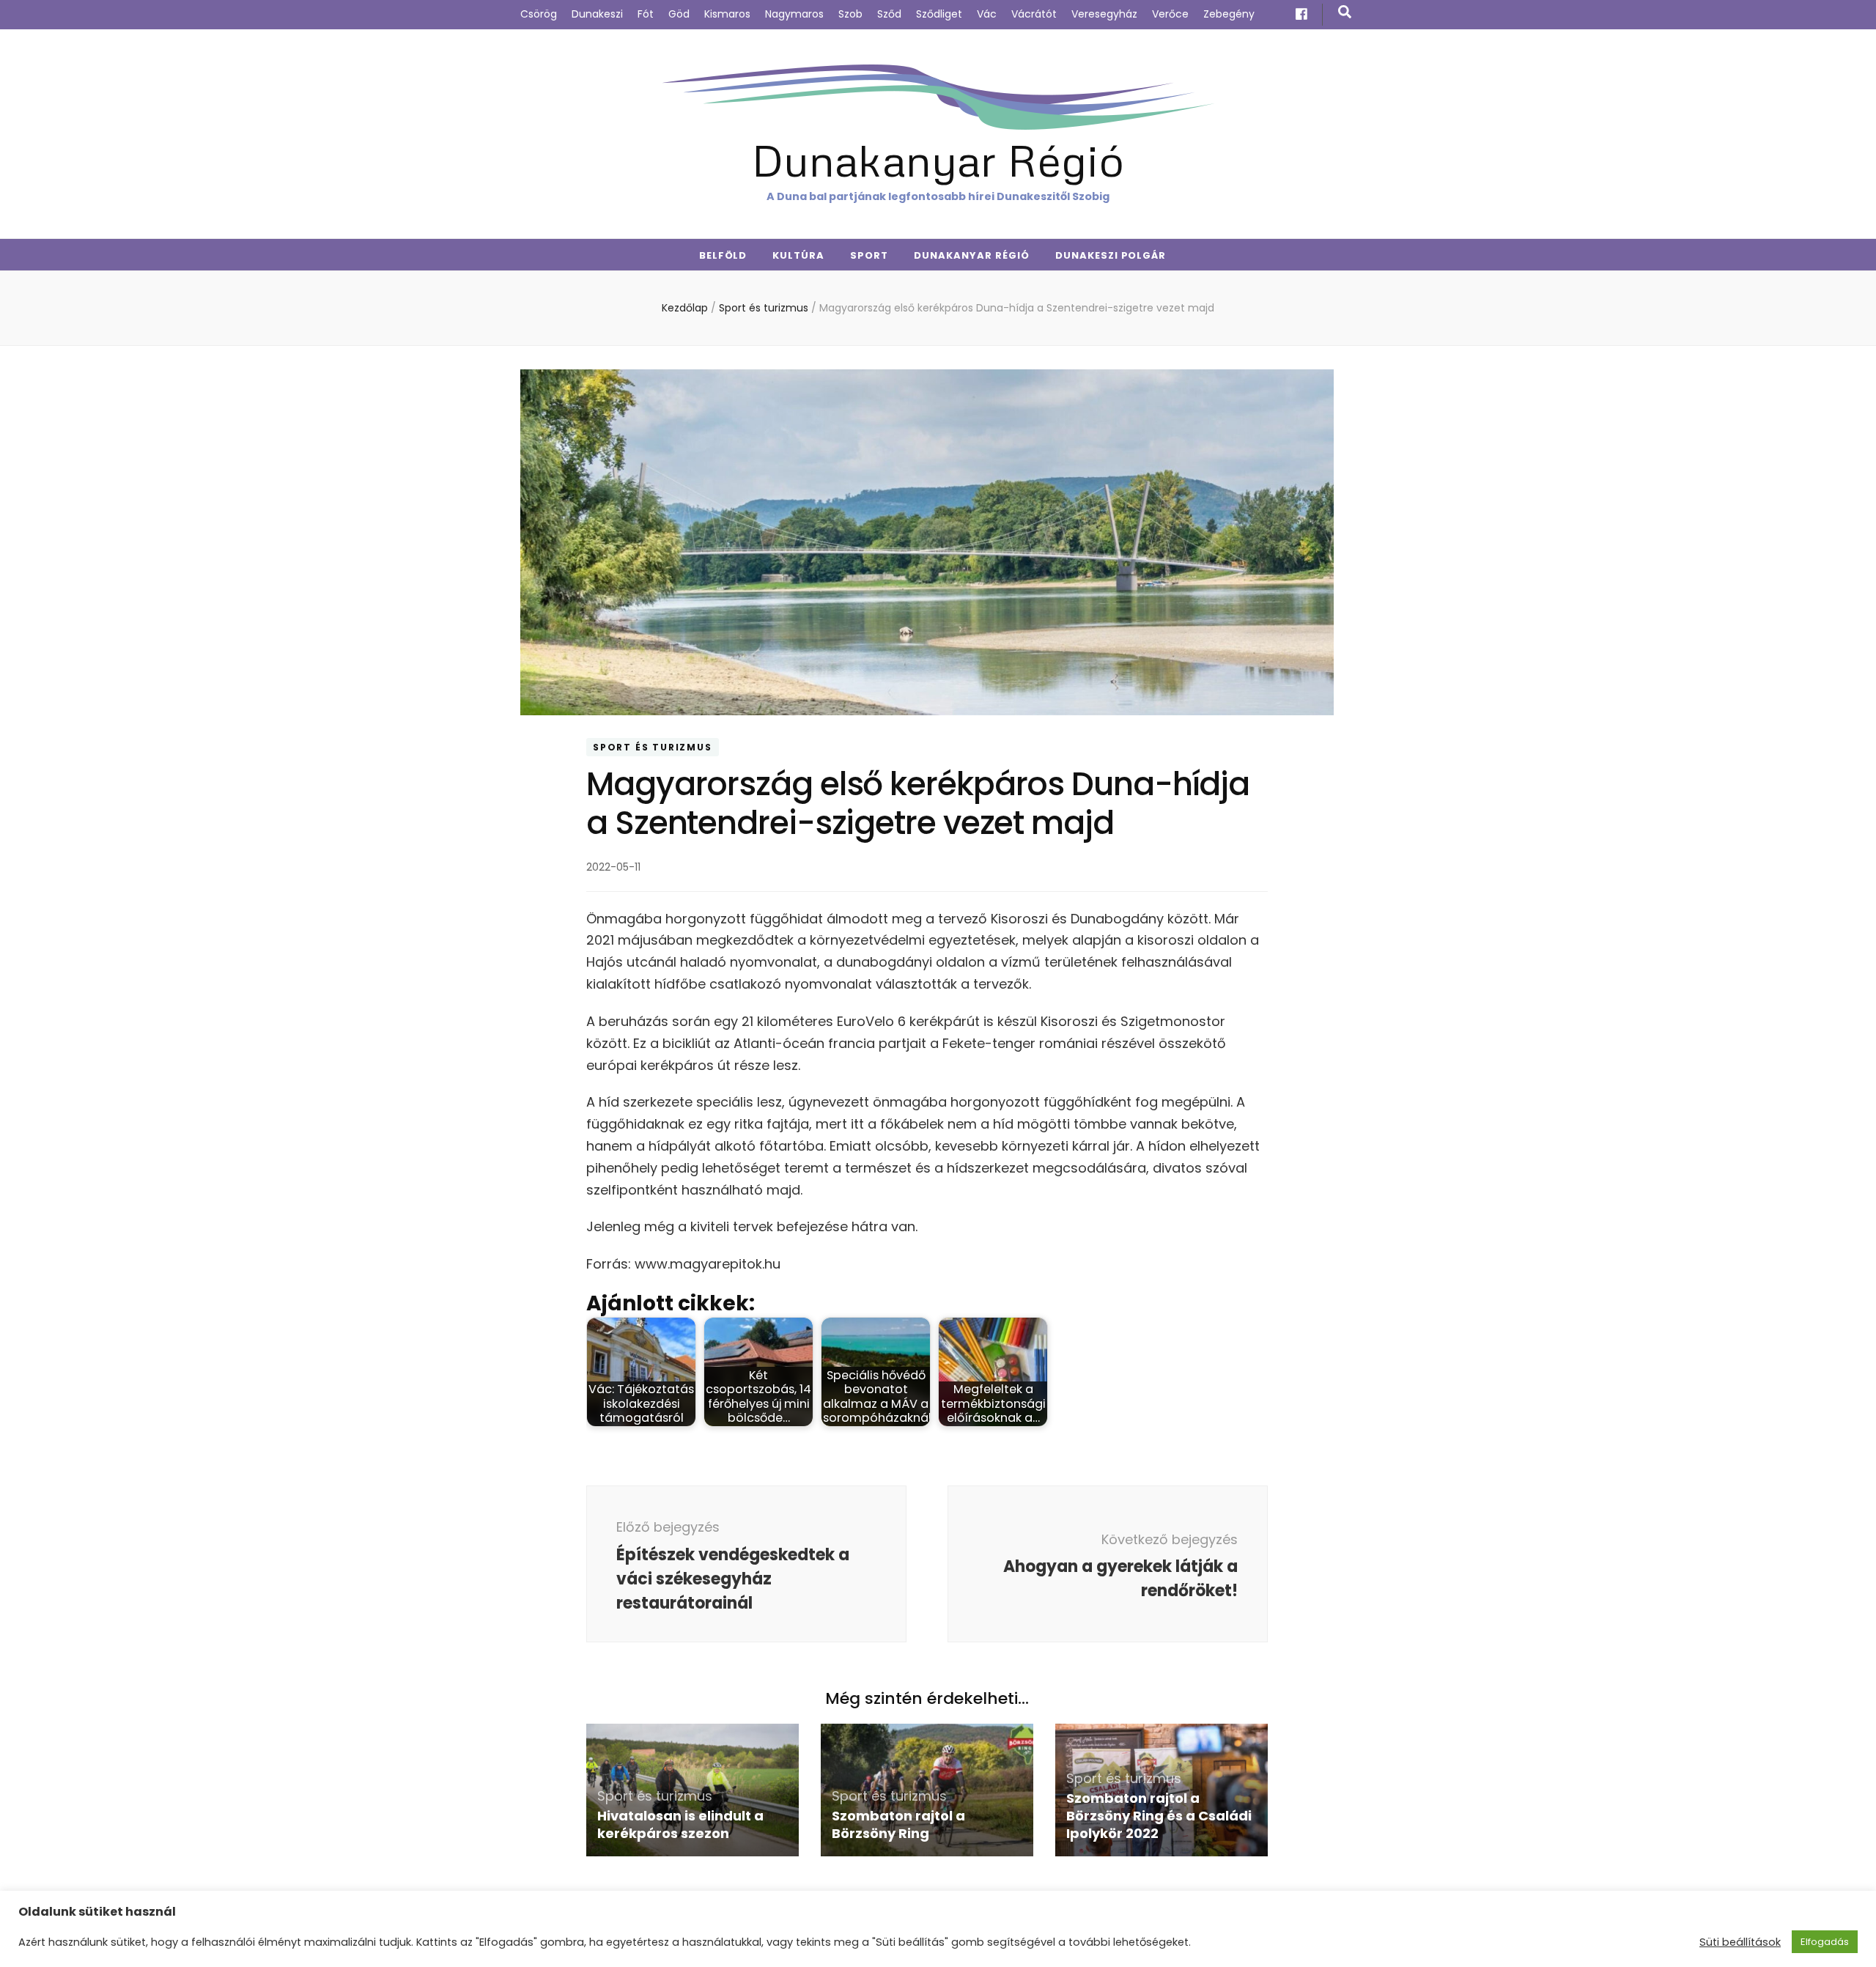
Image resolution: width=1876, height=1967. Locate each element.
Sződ (889, 14)
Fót (646, 14)
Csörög (539, 14)
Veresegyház (1104, 14)
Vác (987, 14)
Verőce (1170, 14)
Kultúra (798, 255)
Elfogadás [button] (1825, 1942)
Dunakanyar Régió (938, 159)
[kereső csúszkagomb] (1345, 12)
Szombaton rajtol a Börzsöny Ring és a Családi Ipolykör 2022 (1159, 1816)
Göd (679, 14)
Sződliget (939, 14)
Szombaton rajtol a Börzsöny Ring (898, 1824)
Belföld (723, 255)
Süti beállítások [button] (1740, 1942)
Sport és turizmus (653, 747)
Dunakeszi (597, 14)
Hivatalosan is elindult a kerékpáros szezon (680, 1824)
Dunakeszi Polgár (1111, 255)
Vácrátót (1034, 14)
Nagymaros (794, 14)
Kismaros (727, 14)
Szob (850, 14)
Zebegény (1229, 14)
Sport (869, 255)
